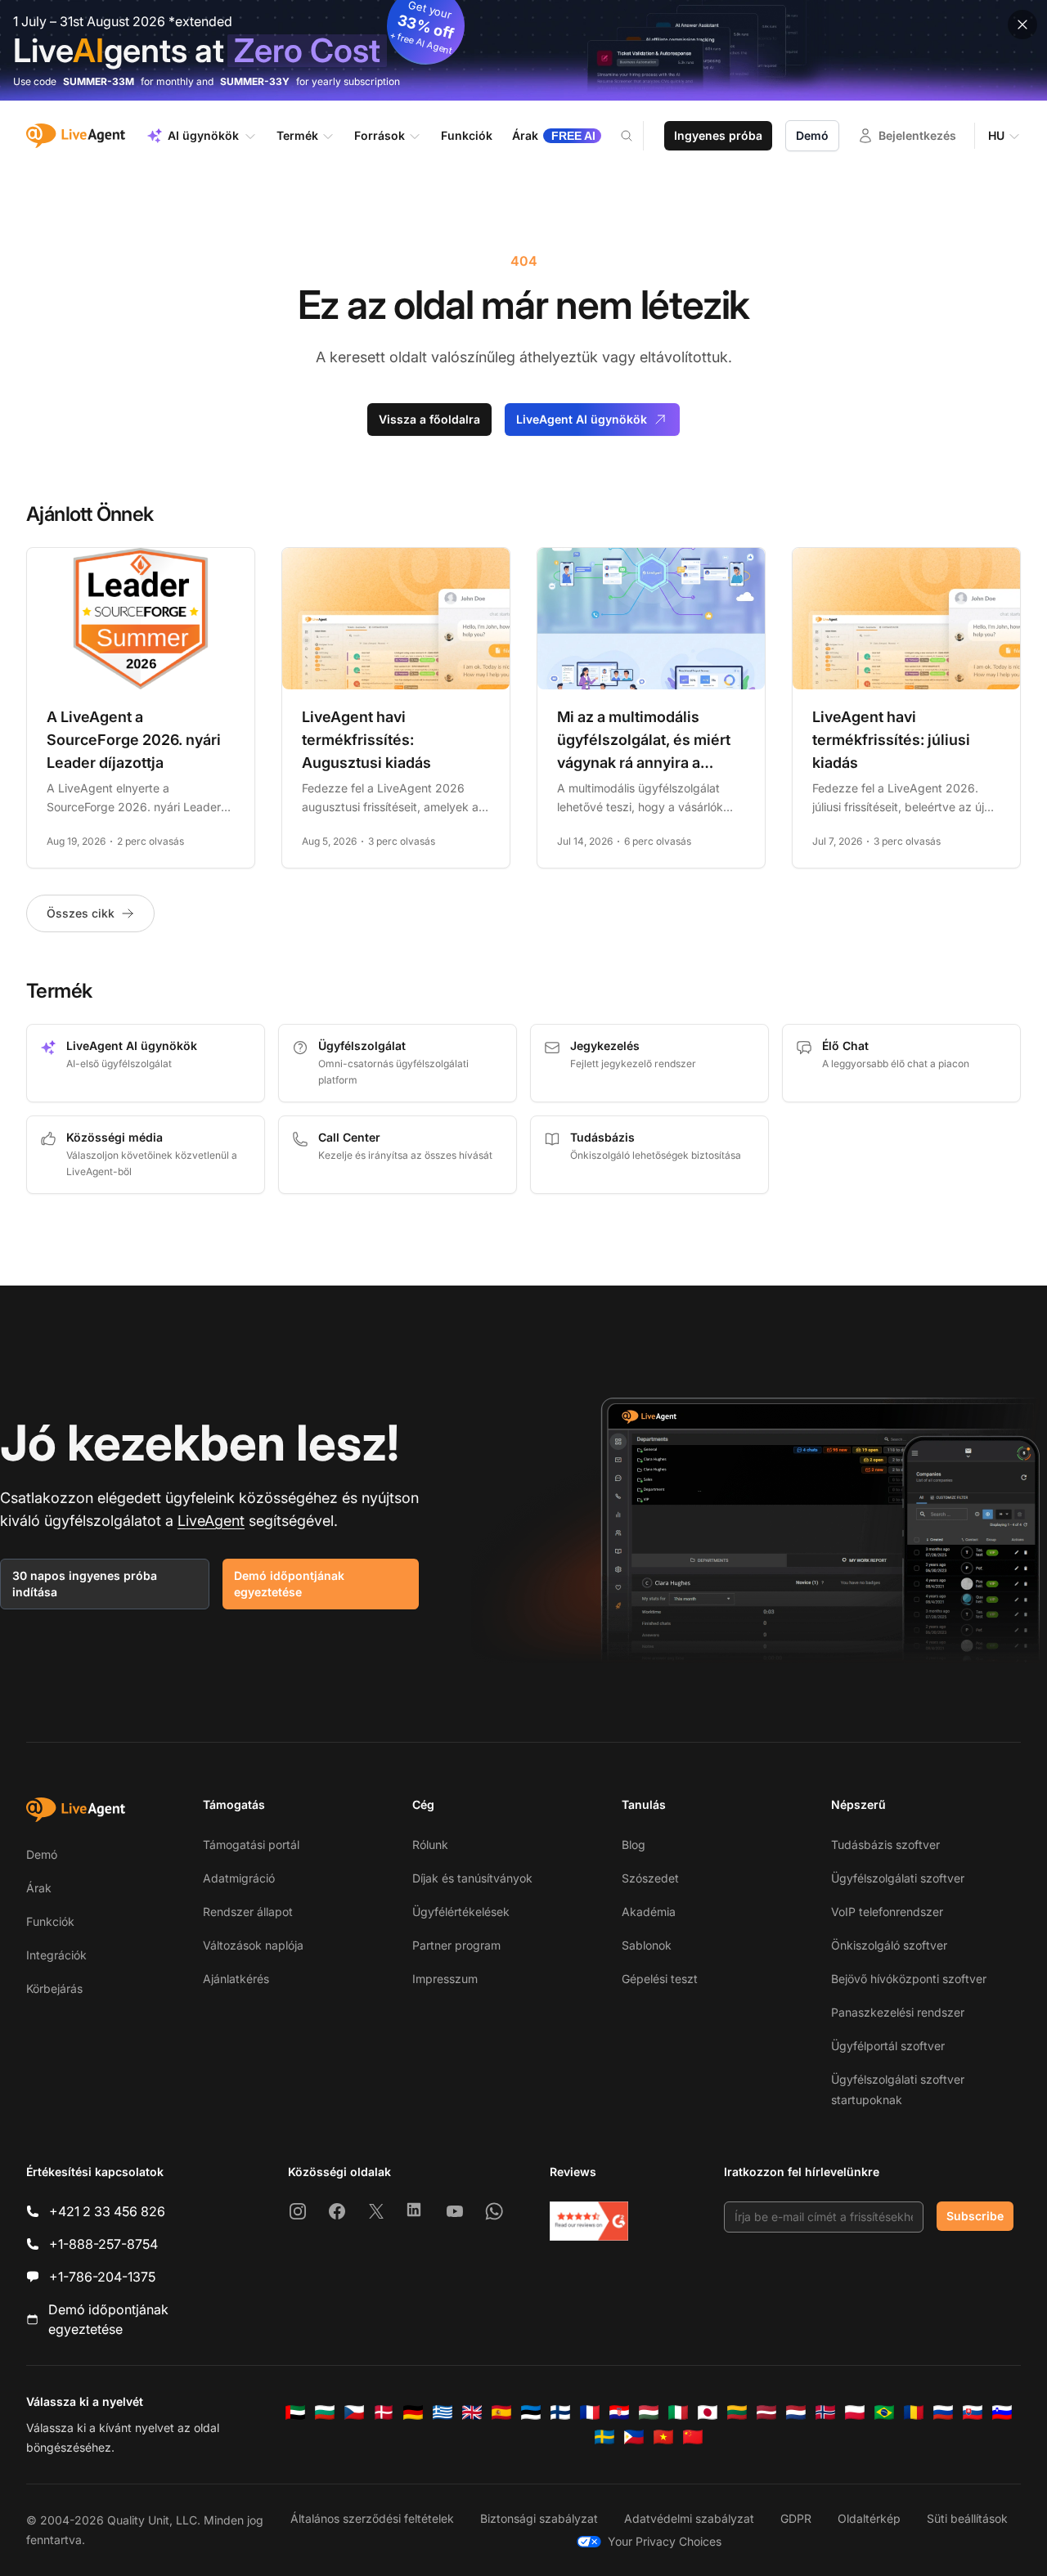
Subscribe (975, 2216)
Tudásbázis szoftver (885, 1844)
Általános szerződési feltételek (372, 2518)
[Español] (501, 2412)
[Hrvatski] (619, 2412)
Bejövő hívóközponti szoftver (909, 1979)
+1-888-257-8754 (103, 2244)
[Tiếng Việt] (663, 2437)
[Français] (590, 2412)
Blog (634, 1844)
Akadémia (649, 1912)
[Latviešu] (766, 2412)
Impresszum (445, 1979)
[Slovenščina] (1002, 2412)
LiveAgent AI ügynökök (582, 419)
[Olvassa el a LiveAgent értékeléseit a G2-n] (589, 2221)
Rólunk (430, 1844)
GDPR (796, 2518)
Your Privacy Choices (665, 2541)
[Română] (914, 2412)
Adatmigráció (239, 1878)
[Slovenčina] (973, 2412)
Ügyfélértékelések (461, 1912)
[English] (472, 2412)
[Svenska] (604, 2437)
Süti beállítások (967, 2518)
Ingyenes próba (718, 135)
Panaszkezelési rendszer (898, 2012)
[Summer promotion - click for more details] (523, 50)
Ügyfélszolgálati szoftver (898, 1878)
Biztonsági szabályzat (539, 2518)
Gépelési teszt (660, 1979)
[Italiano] (678, 2412)
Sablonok (647, 1945)
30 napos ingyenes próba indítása (85, 1584)
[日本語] (708, 2412)
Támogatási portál (251, 1844)
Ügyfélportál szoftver (888, 2046)
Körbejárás (54, 1988)
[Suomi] (560, 2412)
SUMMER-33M (99, 81)
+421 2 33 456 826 (107, 2211)
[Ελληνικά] (443, 2412)
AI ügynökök (203, 135)
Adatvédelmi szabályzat (689, 2518)
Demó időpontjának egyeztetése (289, 1584)
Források (380, 135)
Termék (297, 135)
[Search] (636, 136)
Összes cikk (81, 913)
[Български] (325, 2412)
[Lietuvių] (737, 2412)
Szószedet (650, 1878)
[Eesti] (531, 2412)
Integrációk (56, 1955)
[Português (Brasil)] (884, 2412)
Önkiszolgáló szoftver (889, 1945)
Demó (812, 135)
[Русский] (943, 2412)
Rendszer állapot (248, 1912)
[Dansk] (384, 2412)
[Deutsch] (413, 2412)
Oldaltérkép (869, 2518)
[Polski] (855, 2412)
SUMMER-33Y (255, 81)
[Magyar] (649, 2412)
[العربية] (295, 2412)
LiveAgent (211, 1521)
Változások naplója (253, 1945)
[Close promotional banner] (1022, 25)
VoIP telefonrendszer (887, 1912)
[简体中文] (693, 2437)
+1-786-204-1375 (102, 2277)
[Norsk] (825, 2412)
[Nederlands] (796, 2412)
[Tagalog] (634, 2437)
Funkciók (50, 1921)
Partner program (456, 1945)
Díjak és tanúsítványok (472, 1878)
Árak (39, 1888)
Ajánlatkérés (236, 1979)
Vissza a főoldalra (429, 419)
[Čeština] (354, 2412)
